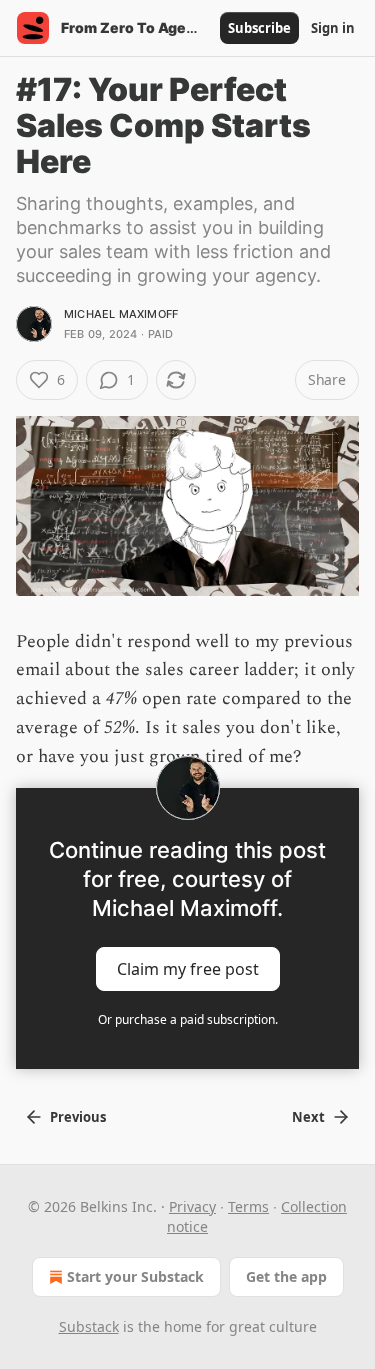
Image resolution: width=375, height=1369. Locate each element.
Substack (89, 1326)
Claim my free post (188, 969)
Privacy (192, 1206)
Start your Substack (135, 1276)
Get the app (286, 1276)
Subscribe (259, 28)
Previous (78, 1117)
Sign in (333, 28)
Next (308, 1117)
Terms (248, 1206)
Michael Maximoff (121, 314)
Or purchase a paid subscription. (188, 1019)
